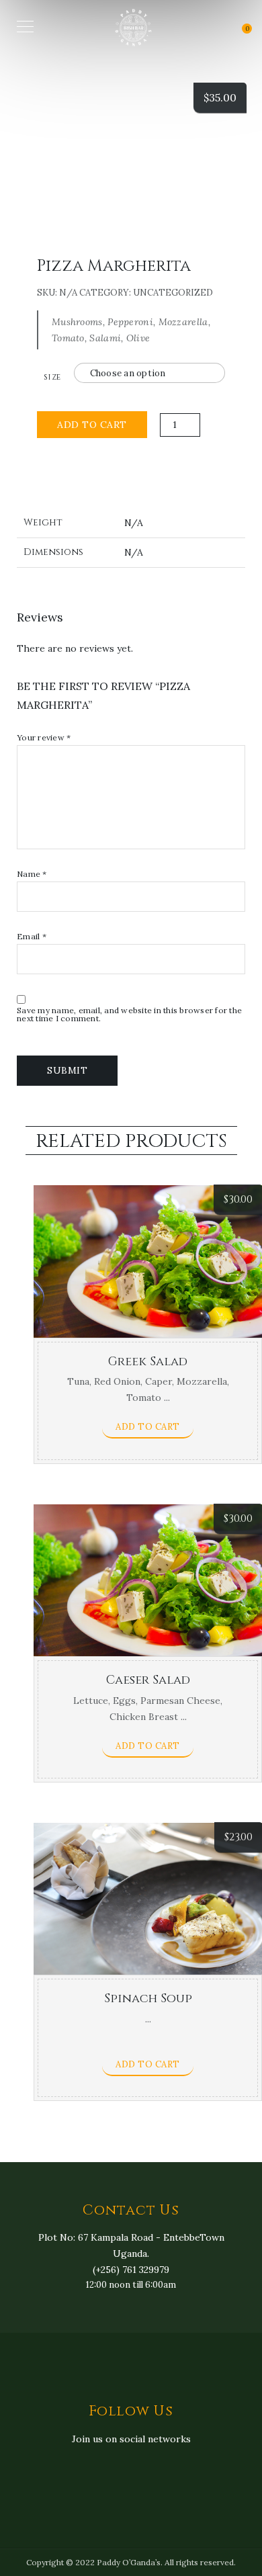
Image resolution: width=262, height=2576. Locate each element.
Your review (44, 738)
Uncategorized (173, 293)
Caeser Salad (148, 1680)
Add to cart (92, 425)
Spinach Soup (148, 1999)
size (52, 377)
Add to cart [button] (148, 1427)
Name (32, 874)
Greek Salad (148, 1362)
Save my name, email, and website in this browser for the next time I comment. (129, 1015)
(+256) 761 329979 (131, 2270)
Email (32, 937)
